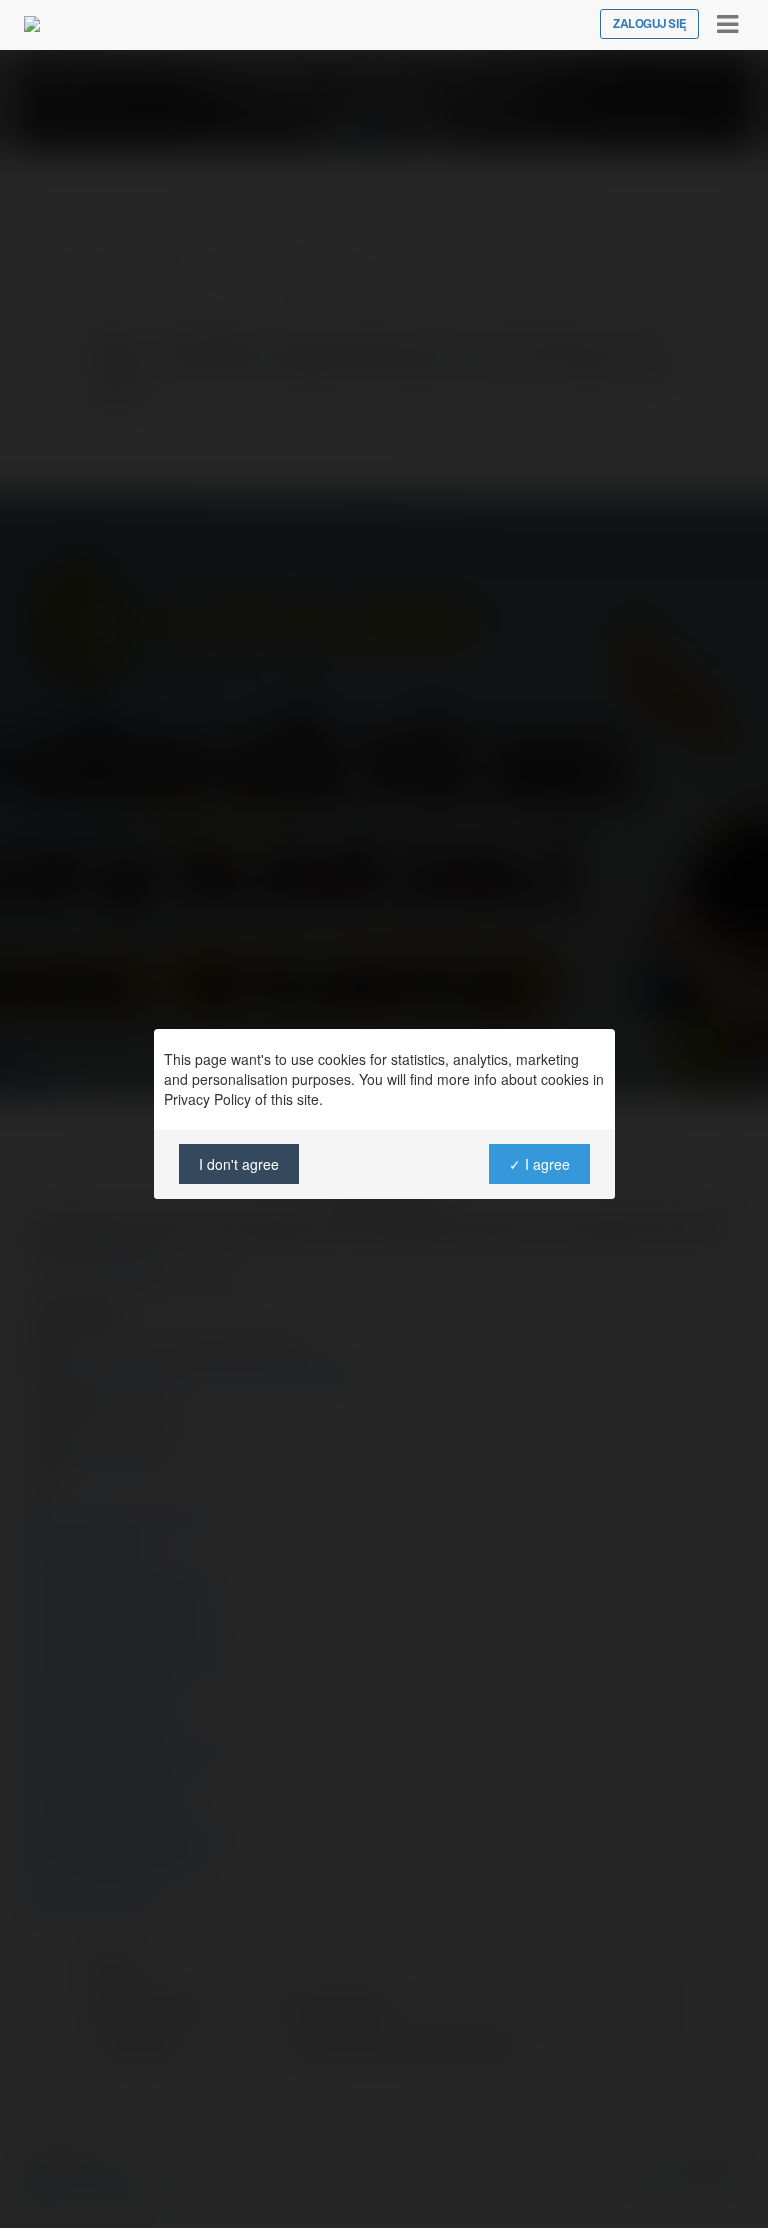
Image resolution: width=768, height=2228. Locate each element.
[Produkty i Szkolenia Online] (32, 24)
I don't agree (239, 1164)
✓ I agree (538, 1164)
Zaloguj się (649, 24)
